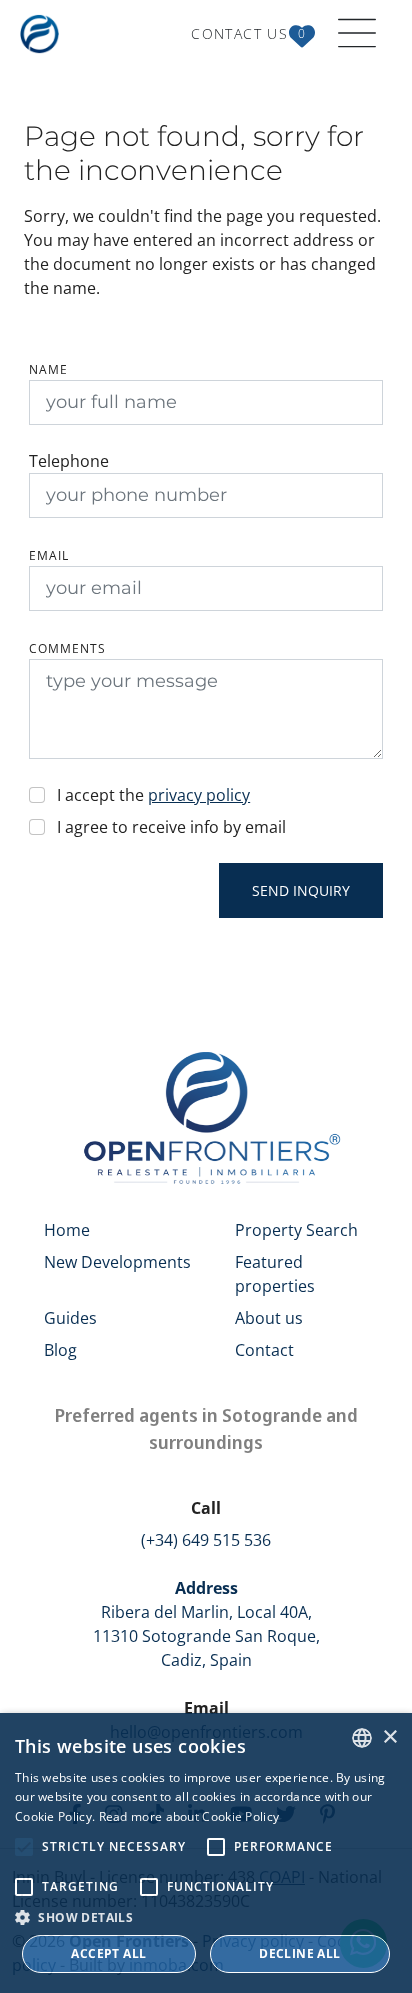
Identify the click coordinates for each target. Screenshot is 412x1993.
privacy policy (199, 795)
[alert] (206, 1853)
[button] (206, 1917)
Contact (264, 1350)
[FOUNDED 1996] (43, 34)
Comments (67, 648)
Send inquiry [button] (301, 890)
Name (48, 369)
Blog (60, 1350)
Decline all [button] (299, 1953)
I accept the (153, 795)
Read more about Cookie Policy (189, 1816)
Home (67, 1230)
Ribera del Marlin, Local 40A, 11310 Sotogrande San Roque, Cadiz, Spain (206, 1624)
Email (49, 555)
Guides (70, 1318)
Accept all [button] (108, 1953)
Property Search (296, 1230)
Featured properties (275, 1274)
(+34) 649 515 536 (206, 1540)
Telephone (69, 461)
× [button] (389, 1737)
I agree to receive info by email (171, 827)
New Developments (117, 1262)
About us (269, 1318)
